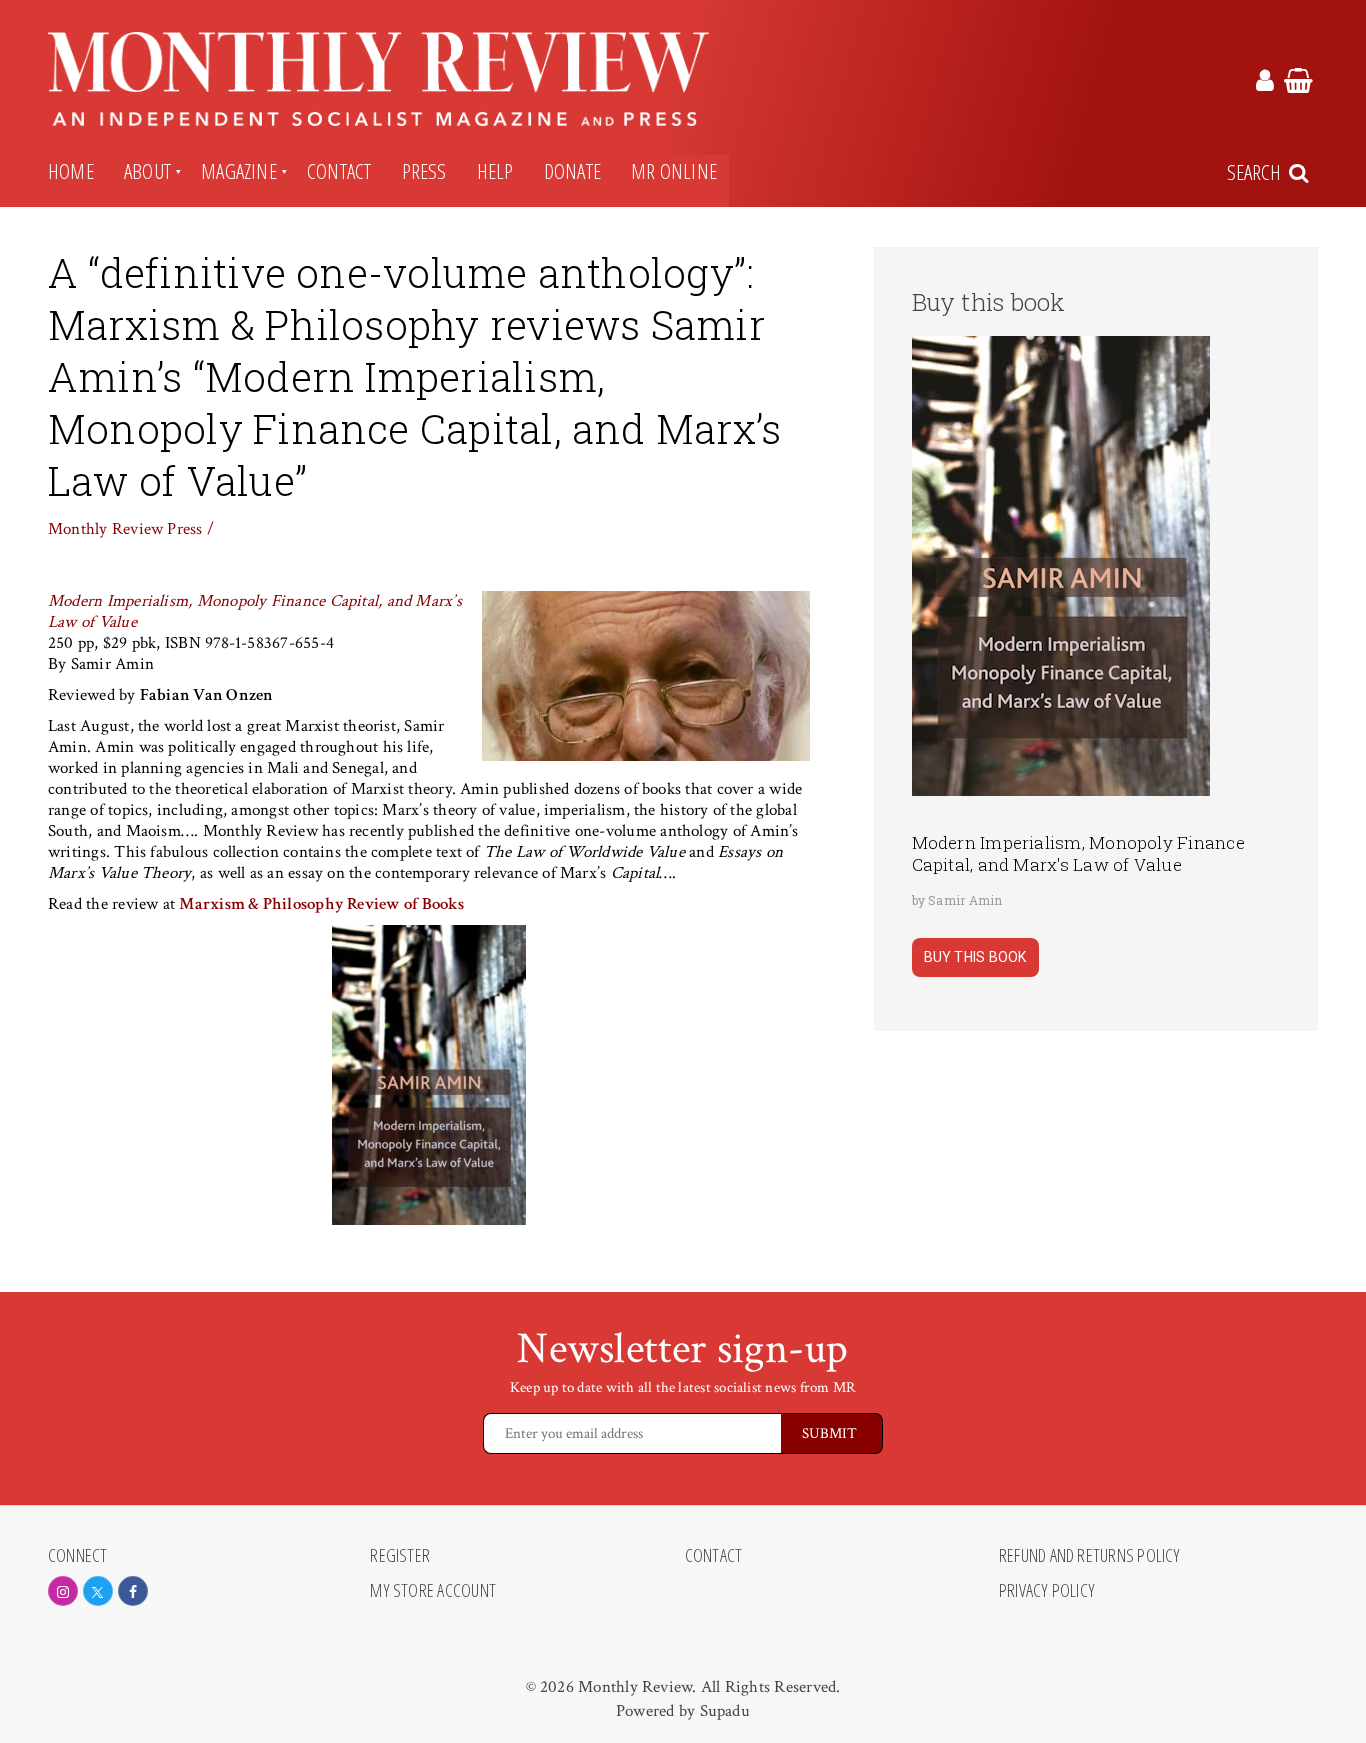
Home (71, 171)
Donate (572, 171)
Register (400, 1556)
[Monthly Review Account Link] (1265, 84)
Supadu (725, 1711)
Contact (339, 171)
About (147, 171)
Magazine (239, 171)
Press (424, 171)
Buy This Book (975, 957)
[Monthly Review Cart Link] (1298, 84)
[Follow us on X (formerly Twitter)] (98, 1591)
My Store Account (433, 1591)
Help (495, 171)
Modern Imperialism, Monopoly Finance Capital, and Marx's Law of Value (1078, 853)
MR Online (674, 171)
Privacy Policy (1047, 1591)
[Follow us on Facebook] (133, 1591)
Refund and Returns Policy (1090, 1556)
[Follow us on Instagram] (63, 1591)
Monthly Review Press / (131, 529)
